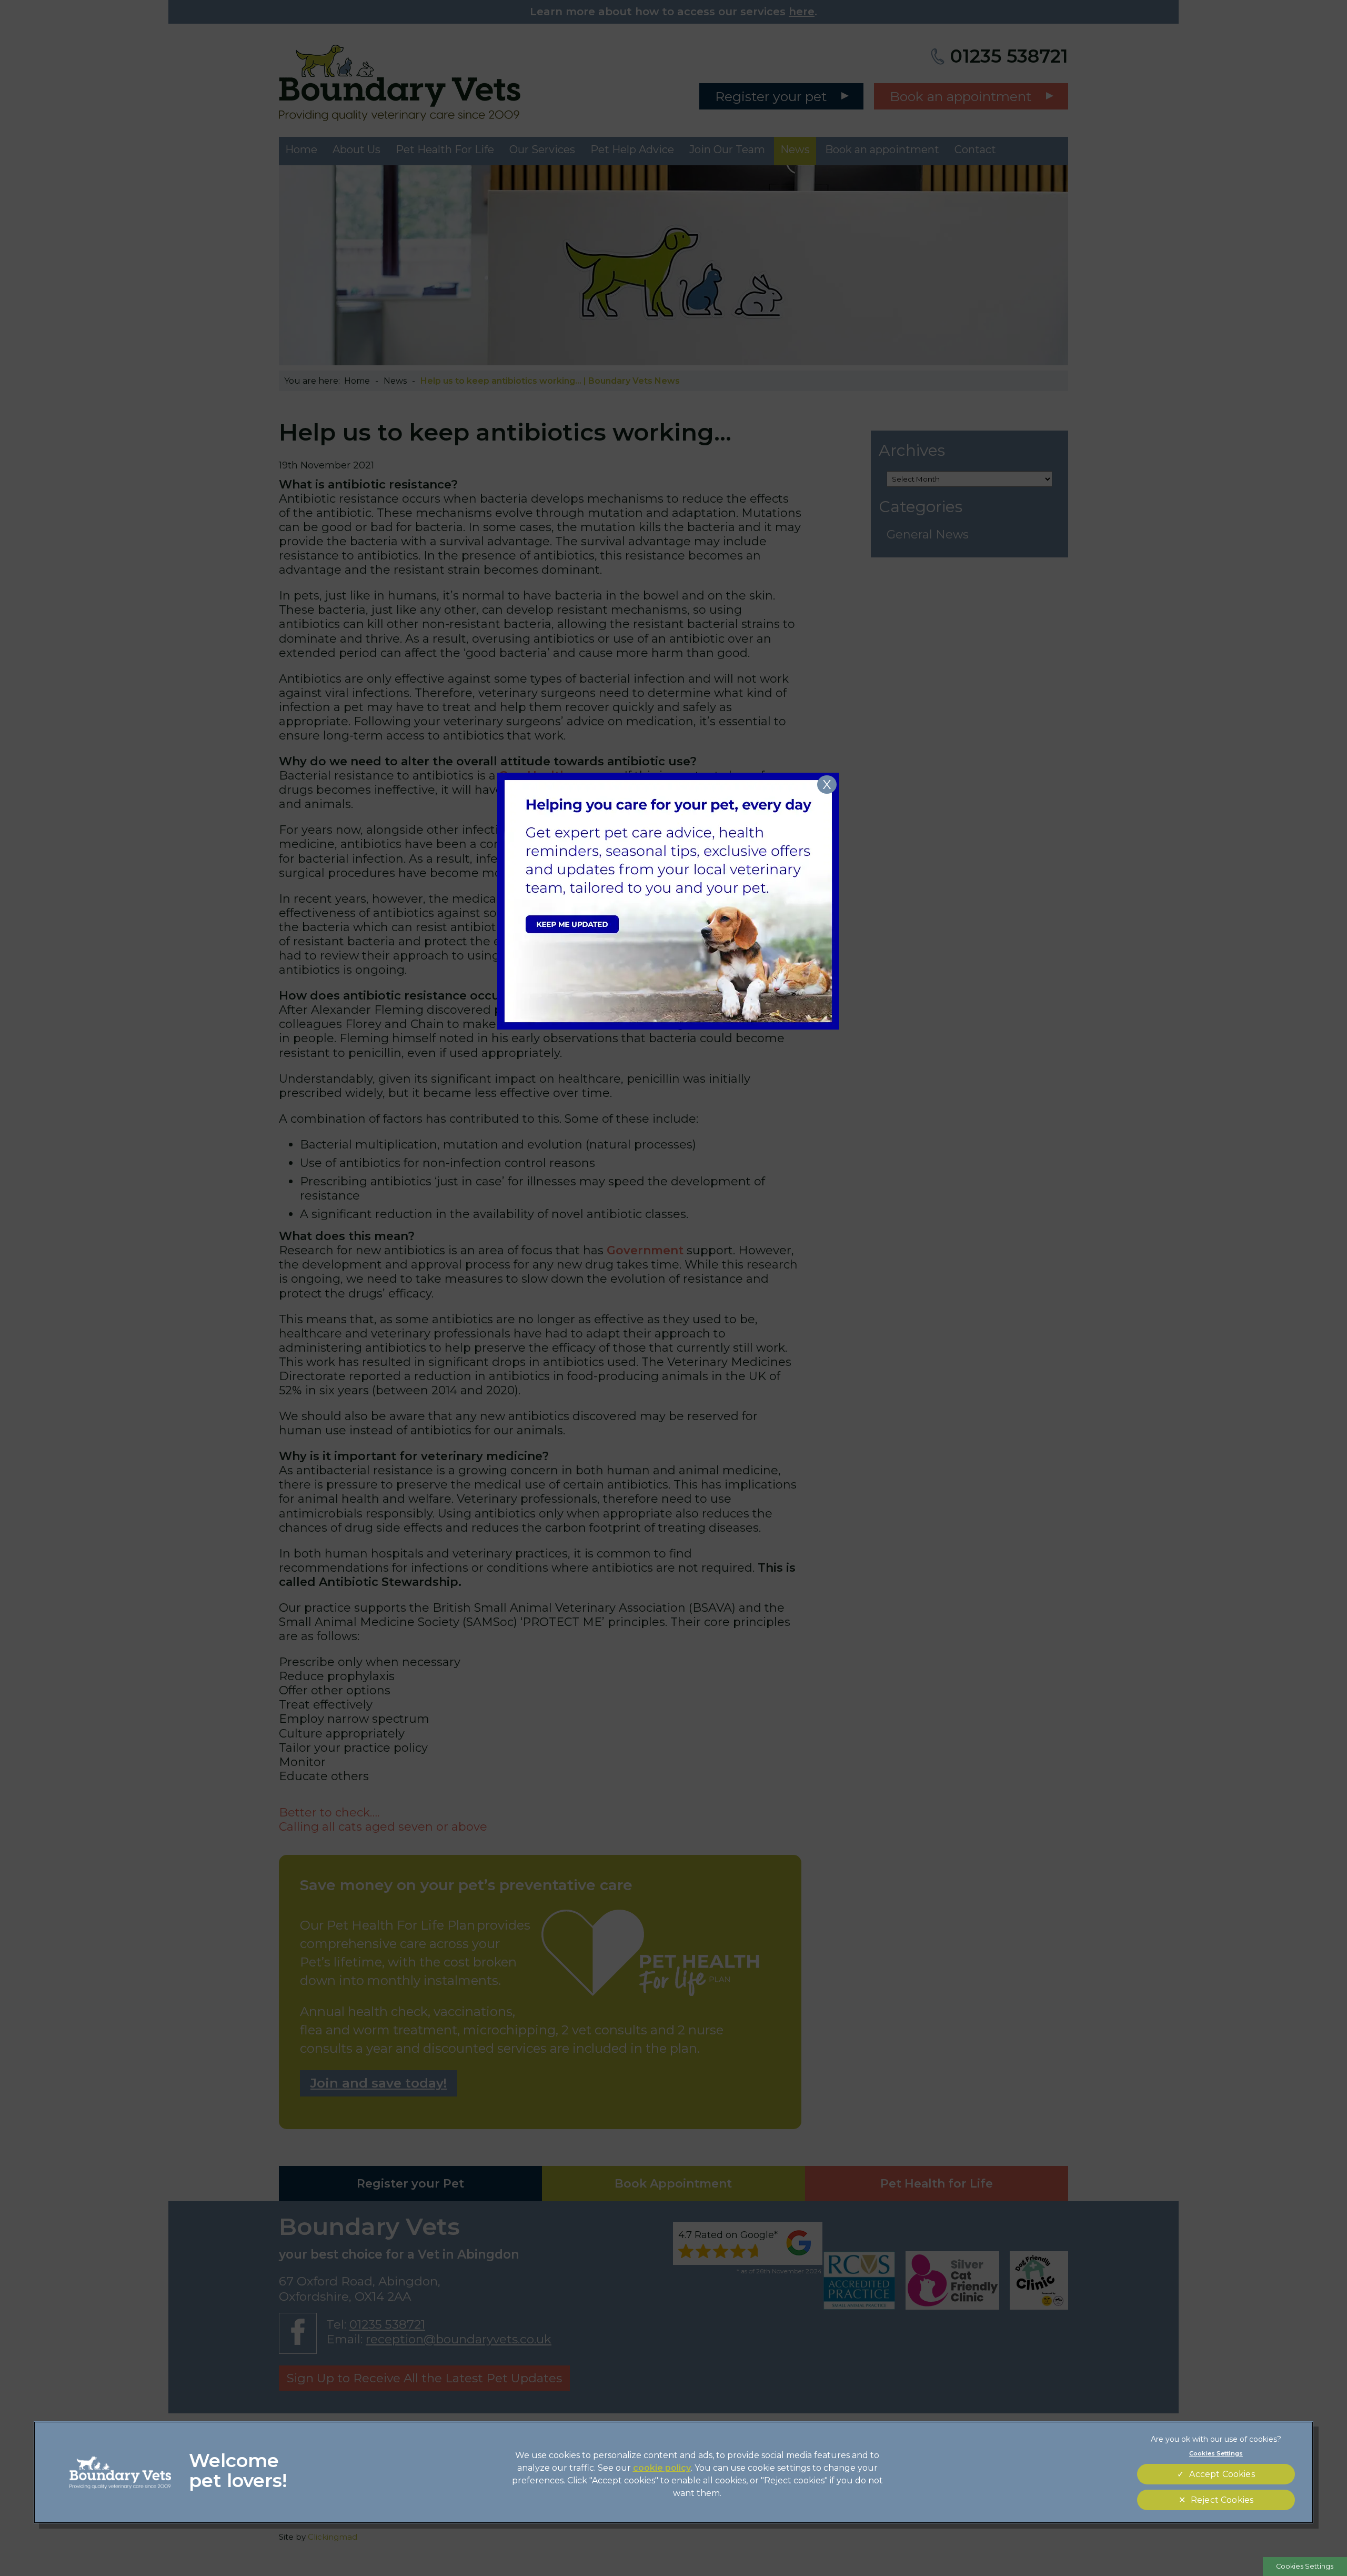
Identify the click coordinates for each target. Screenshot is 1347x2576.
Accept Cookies (1222, 2474)
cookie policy (662, 2468)
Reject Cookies (1222, 2500)
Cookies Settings (1305, 2566)
